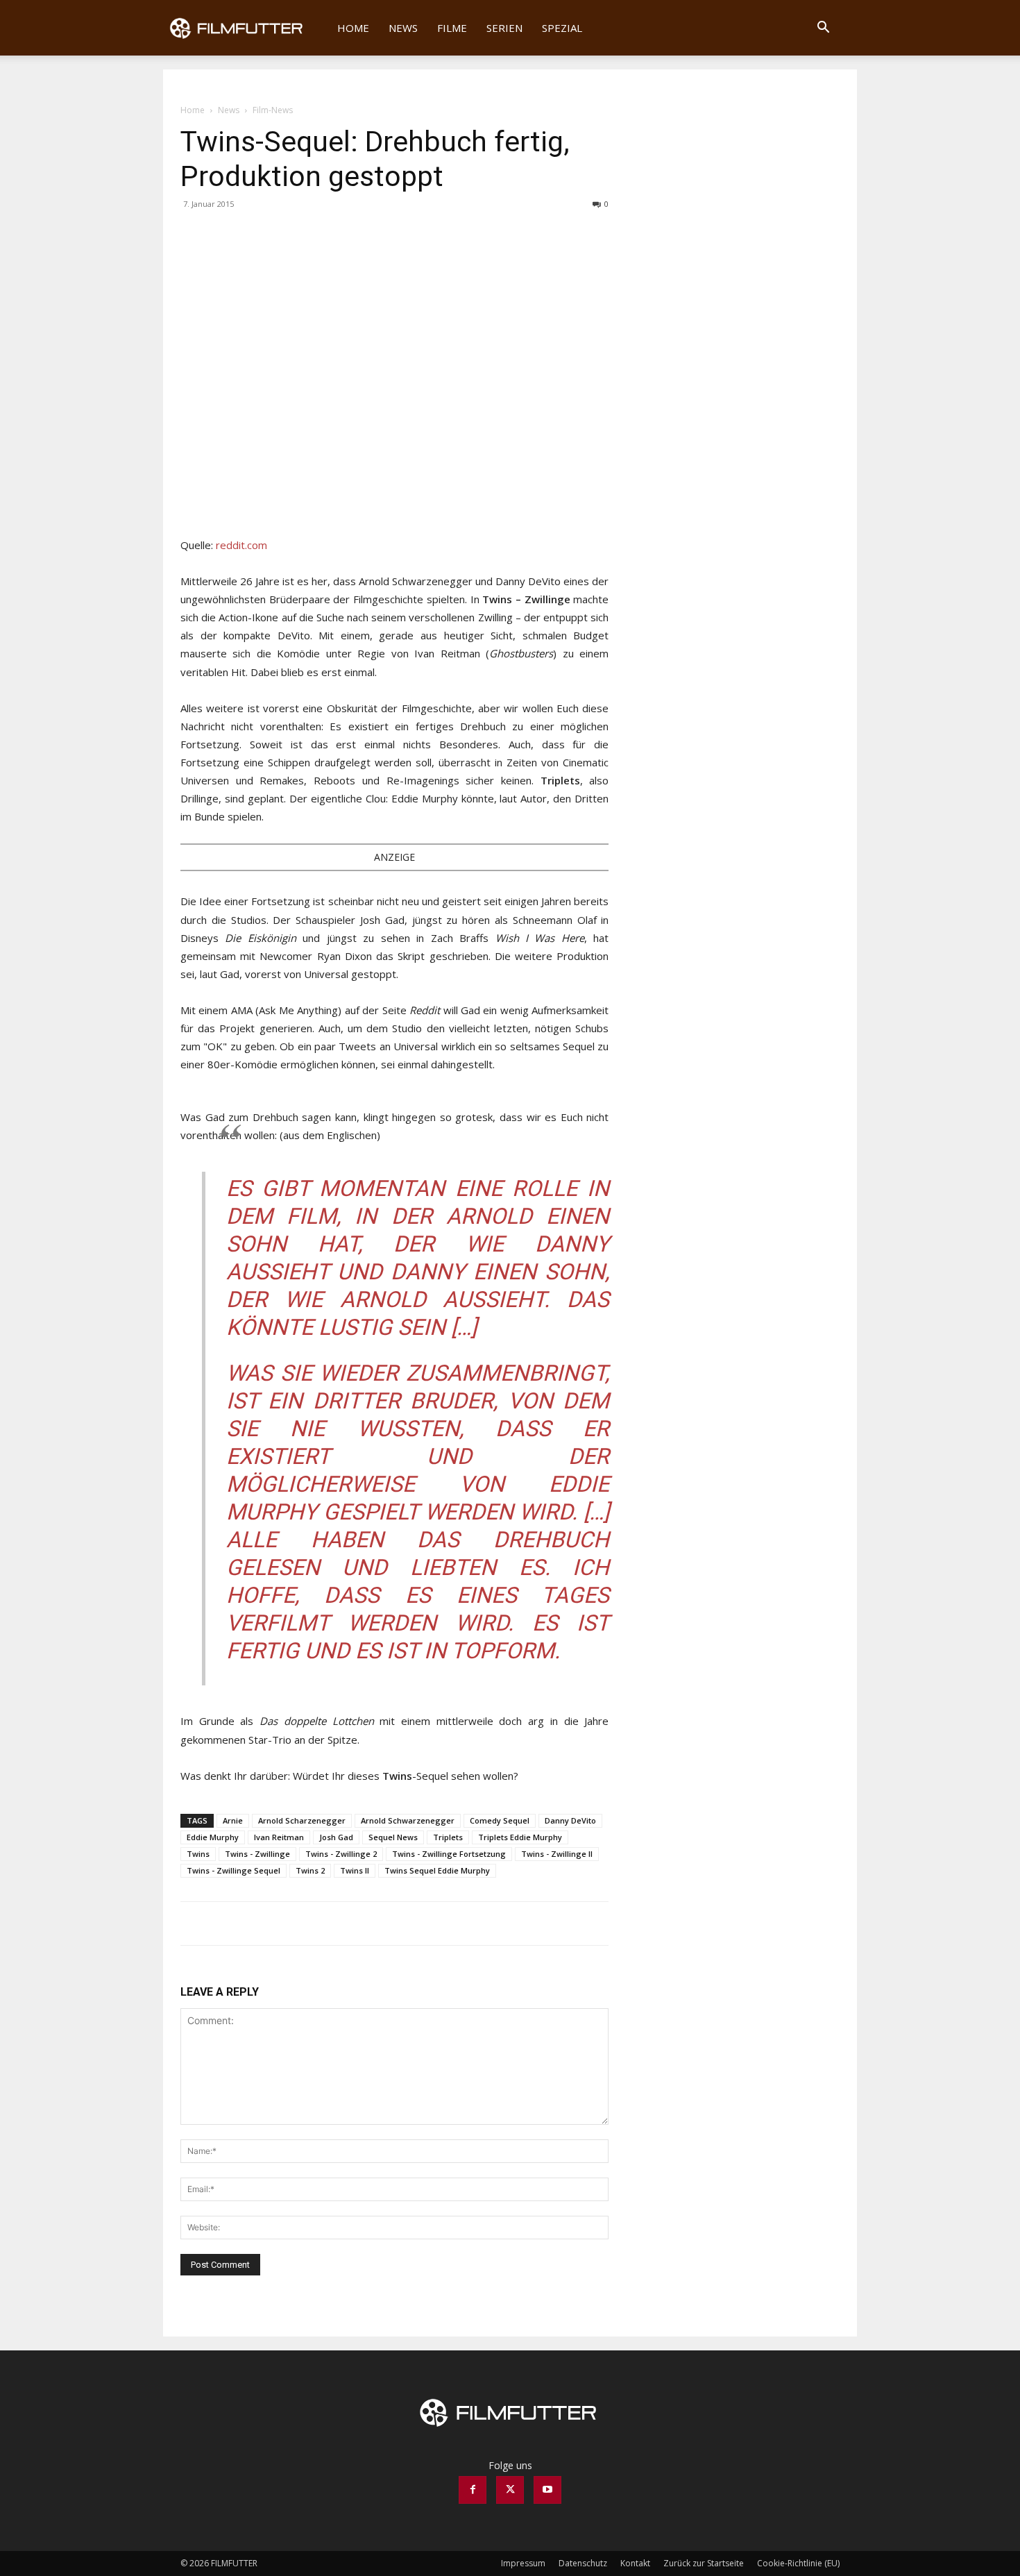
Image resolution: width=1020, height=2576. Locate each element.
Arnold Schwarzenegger (408, 1820)
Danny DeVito (570, 1820)
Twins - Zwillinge (257, 1854)
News (403, 28)
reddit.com (241, 545)
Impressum (523, 2563)
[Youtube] (547, 2490)
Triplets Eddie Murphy (520, 1837)
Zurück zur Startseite (704, 2563)
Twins (198, 1854)
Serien (504, 28)
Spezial (562, 28)
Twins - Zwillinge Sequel (233, 1870)
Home (353, 28)
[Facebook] (194, 235)
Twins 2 (310, 1870)
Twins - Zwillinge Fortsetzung (449, 1854)
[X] (226, 235)
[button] (823, 29)
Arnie (233, 1820)
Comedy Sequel (500, 1820)
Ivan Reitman (279, 1837)
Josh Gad (336, 1837)
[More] (259, 235)
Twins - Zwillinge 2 (341, 1854)
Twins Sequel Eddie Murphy (437, 1870)
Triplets (448, 1837)
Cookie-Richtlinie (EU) (798, 2563)
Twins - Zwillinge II (557, 1854)
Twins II (355, 1870)
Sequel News (393, 1837)
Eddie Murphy (213, 1837)
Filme (452, 28)
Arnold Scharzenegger (302, 1820)
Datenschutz (583, 2563)
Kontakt (635, 2563)
